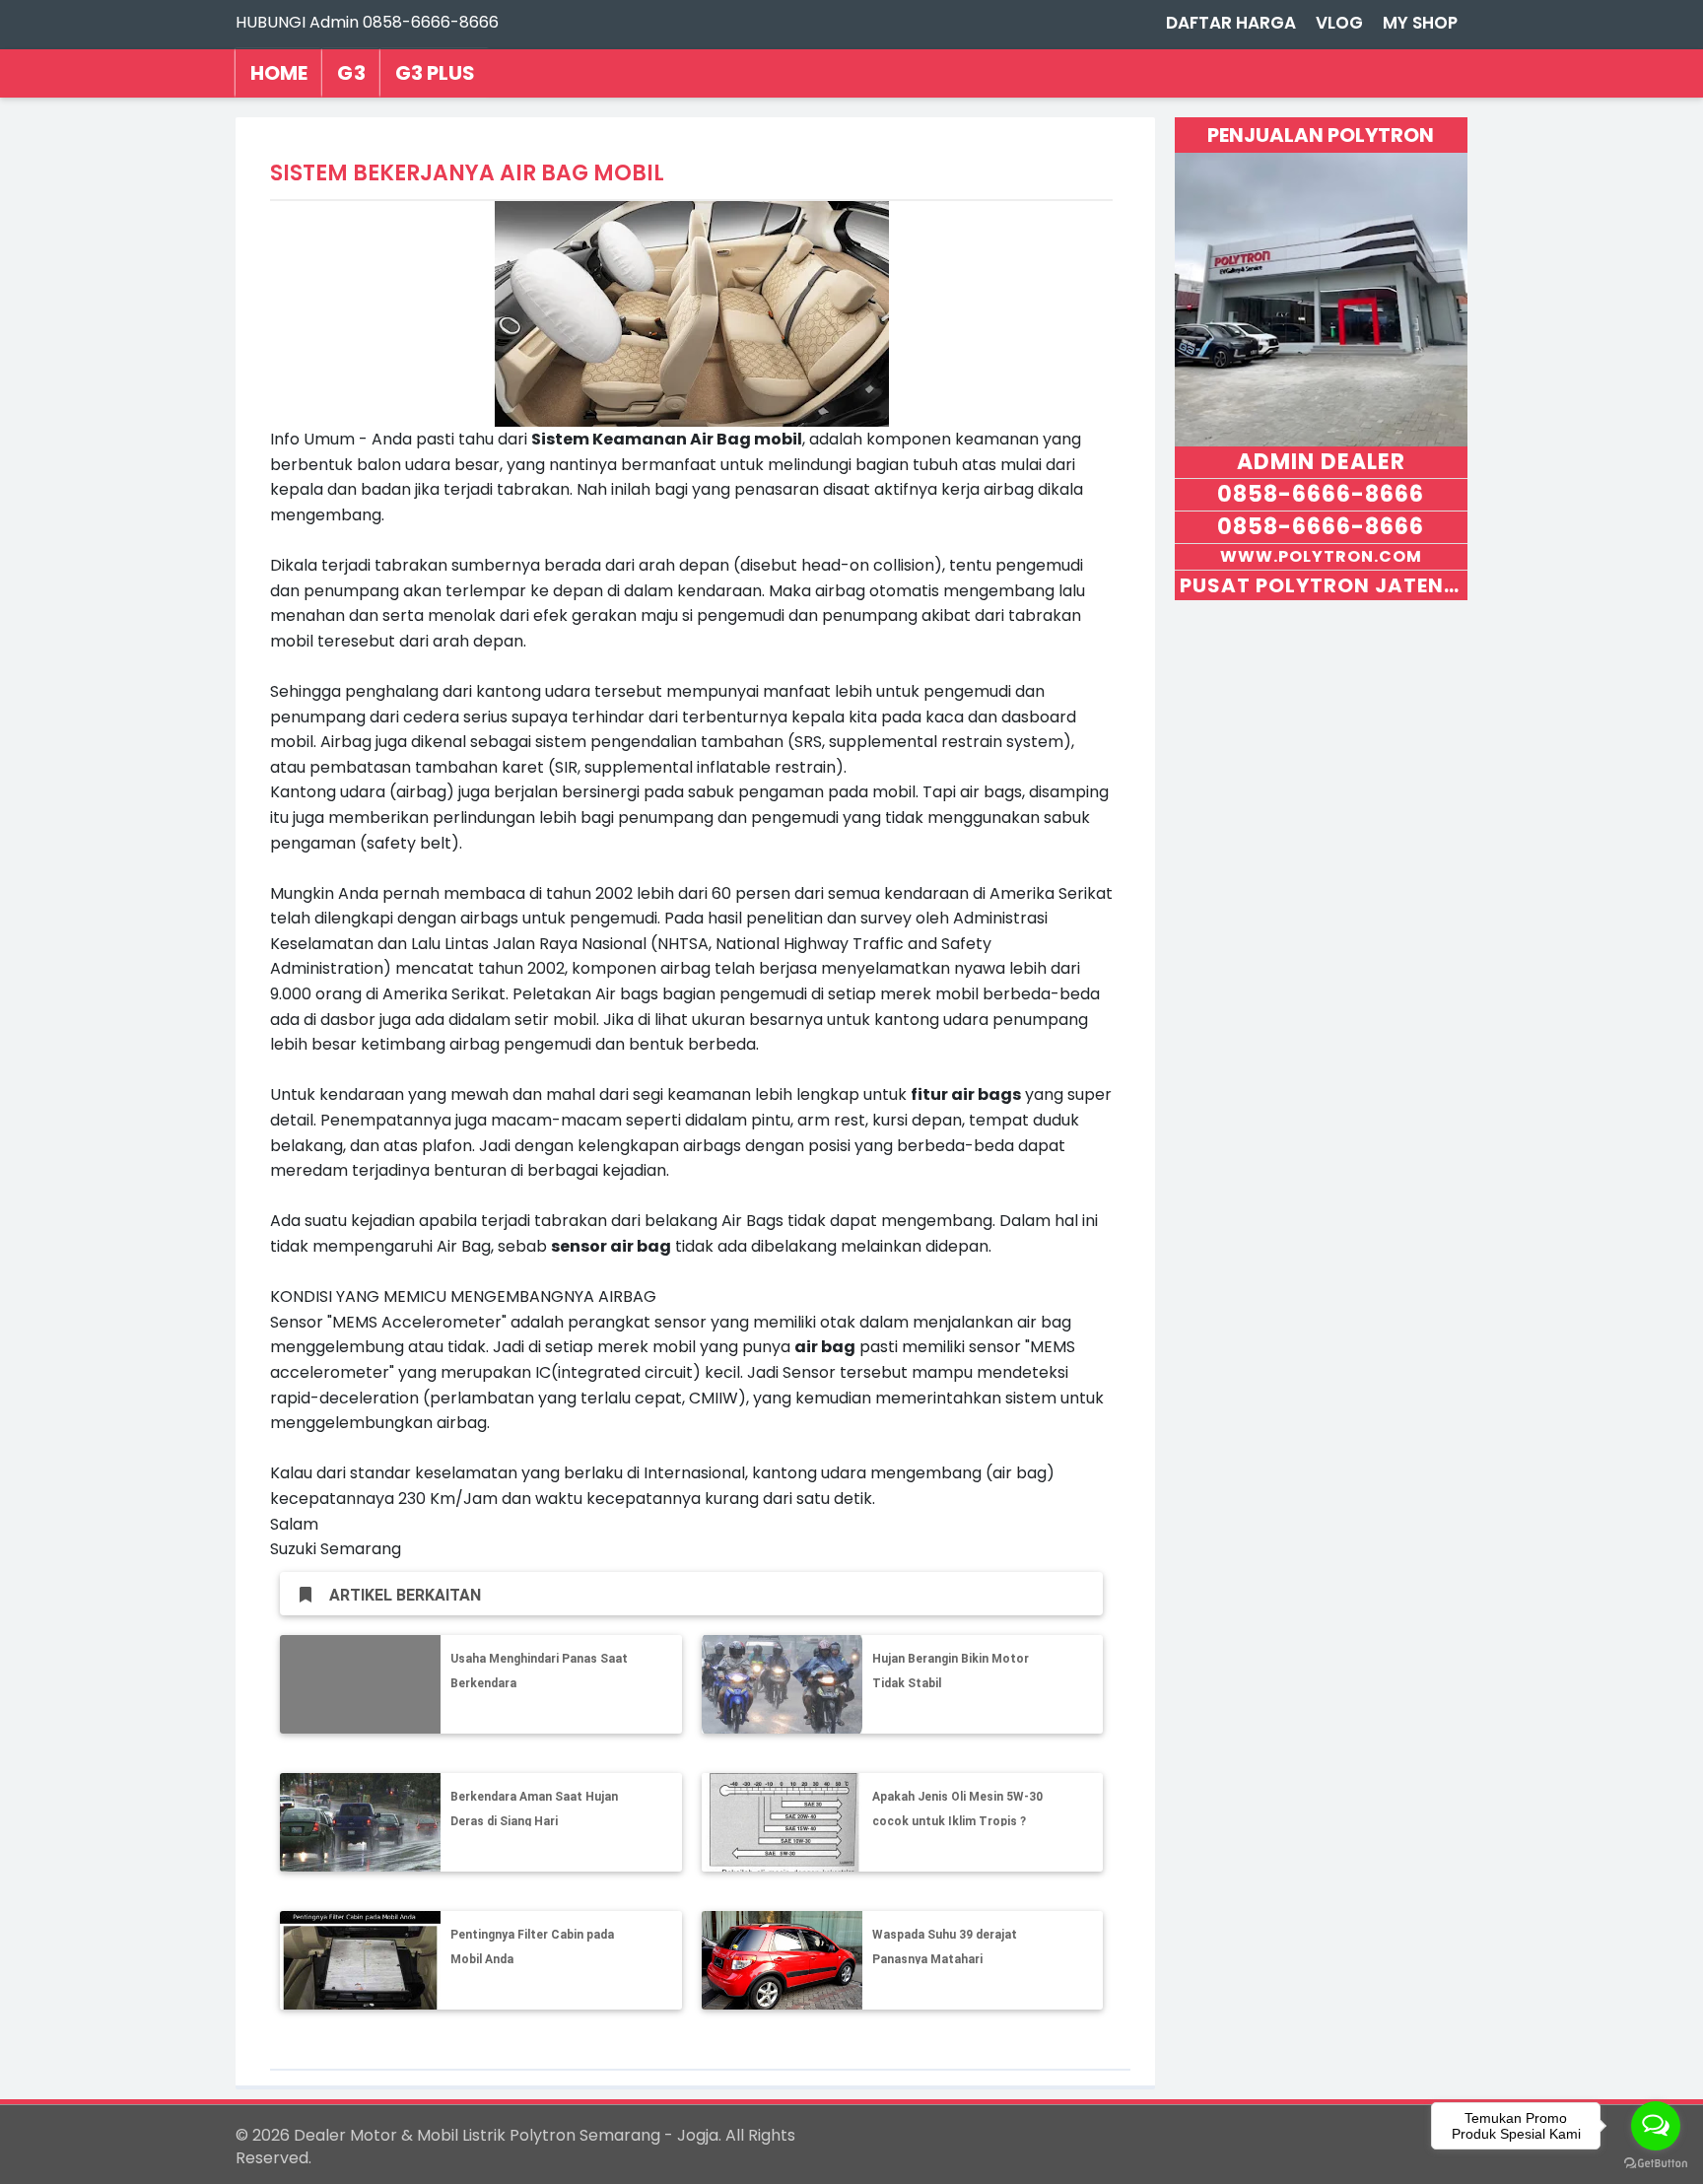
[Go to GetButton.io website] (1656, 2164)
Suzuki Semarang (336, 1549)
